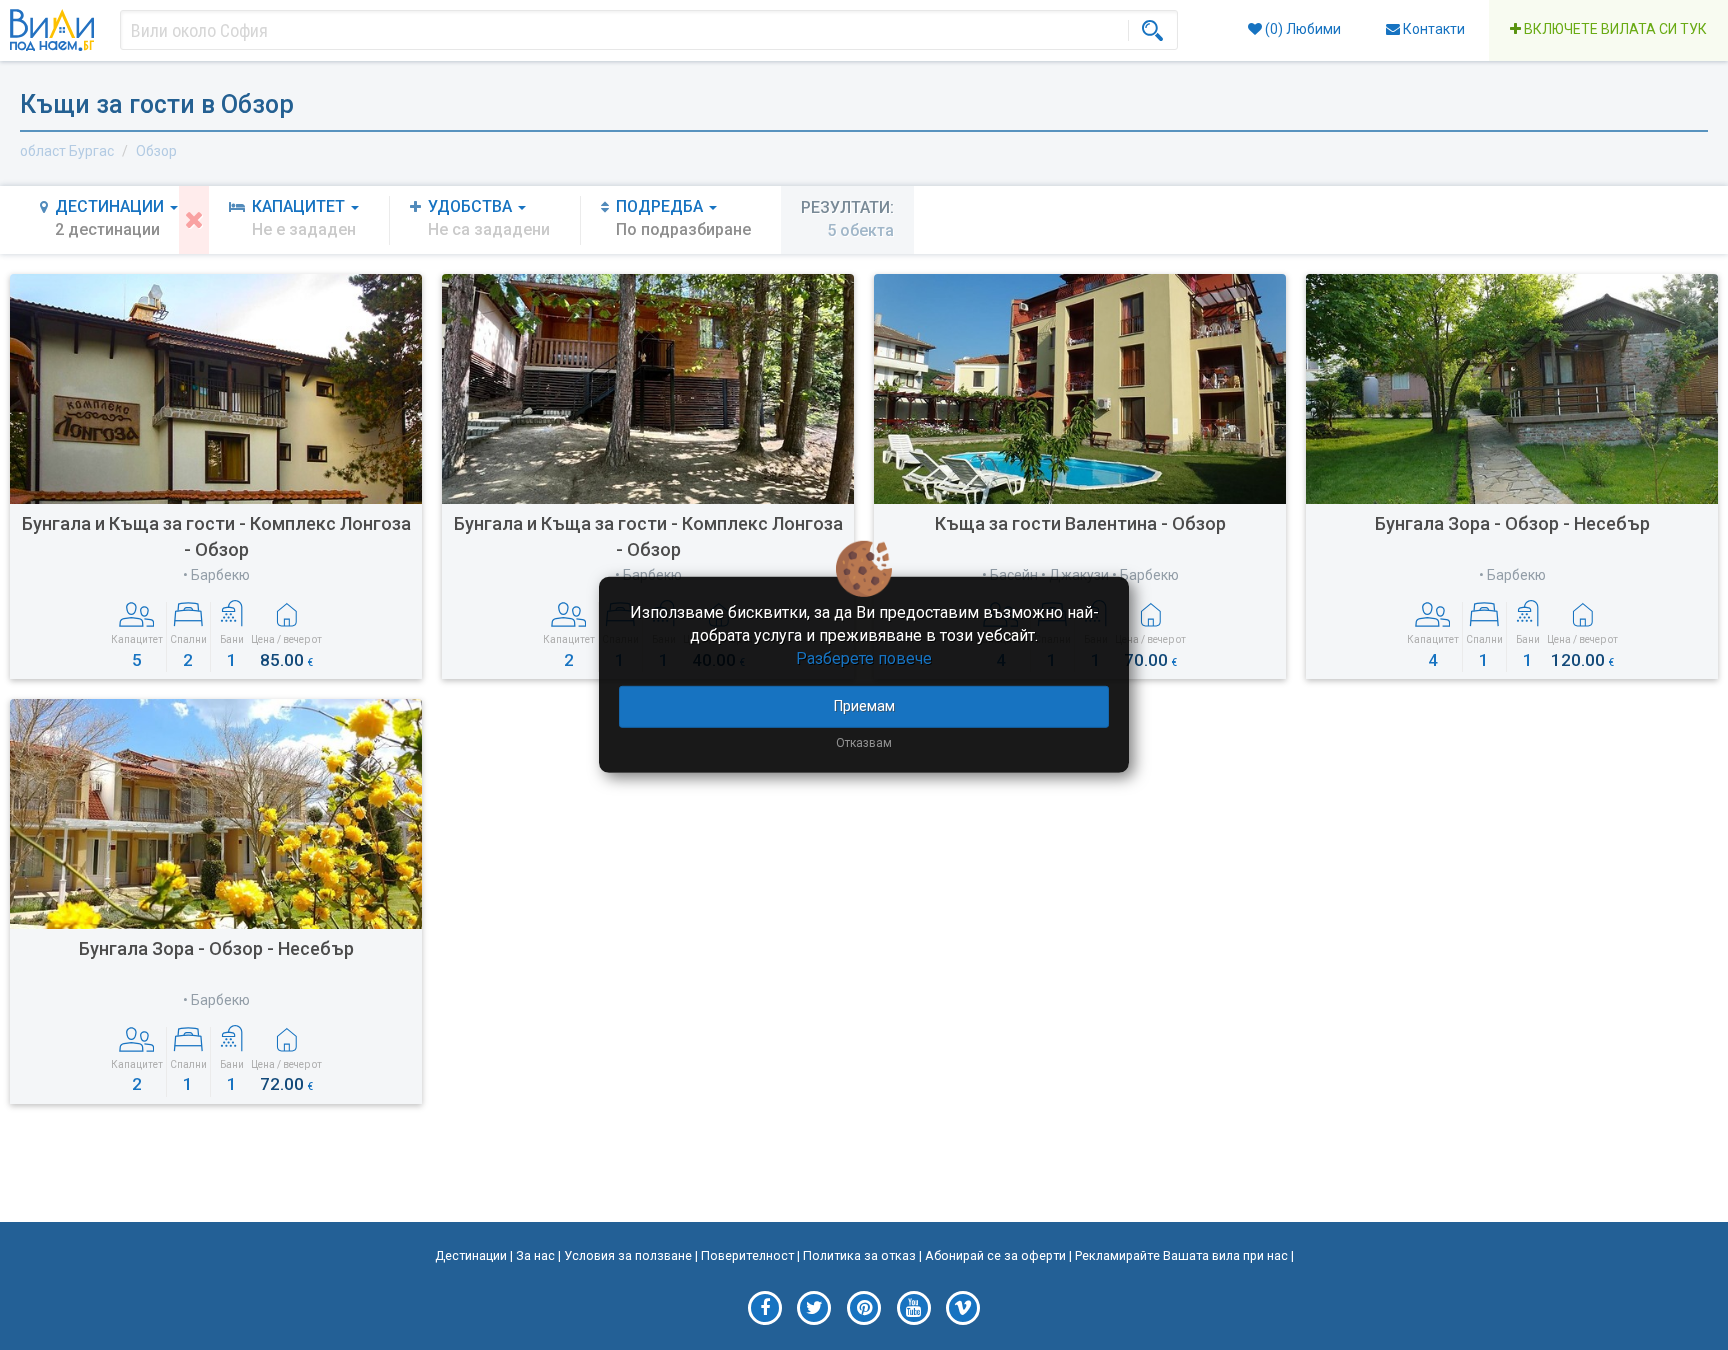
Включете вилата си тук (1614, 29)
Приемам (864, 705)
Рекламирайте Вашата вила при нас (1181, 1255)
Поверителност (747, 1255)
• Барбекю (216, 575)
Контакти (1432, 29)
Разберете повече (864, 658)
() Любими (1301, 29)
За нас (535, 1255)
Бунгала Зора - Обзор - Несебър (1512, 523)
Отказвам (864, 742)
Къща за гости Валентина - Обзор (1080, 523)
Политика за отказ (859, 1255)
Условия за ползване (628, 1255)
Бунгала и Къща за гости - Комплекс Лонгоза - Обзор (216, 536)
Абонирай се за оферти (995, 1255)
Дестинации (471, 1255)
